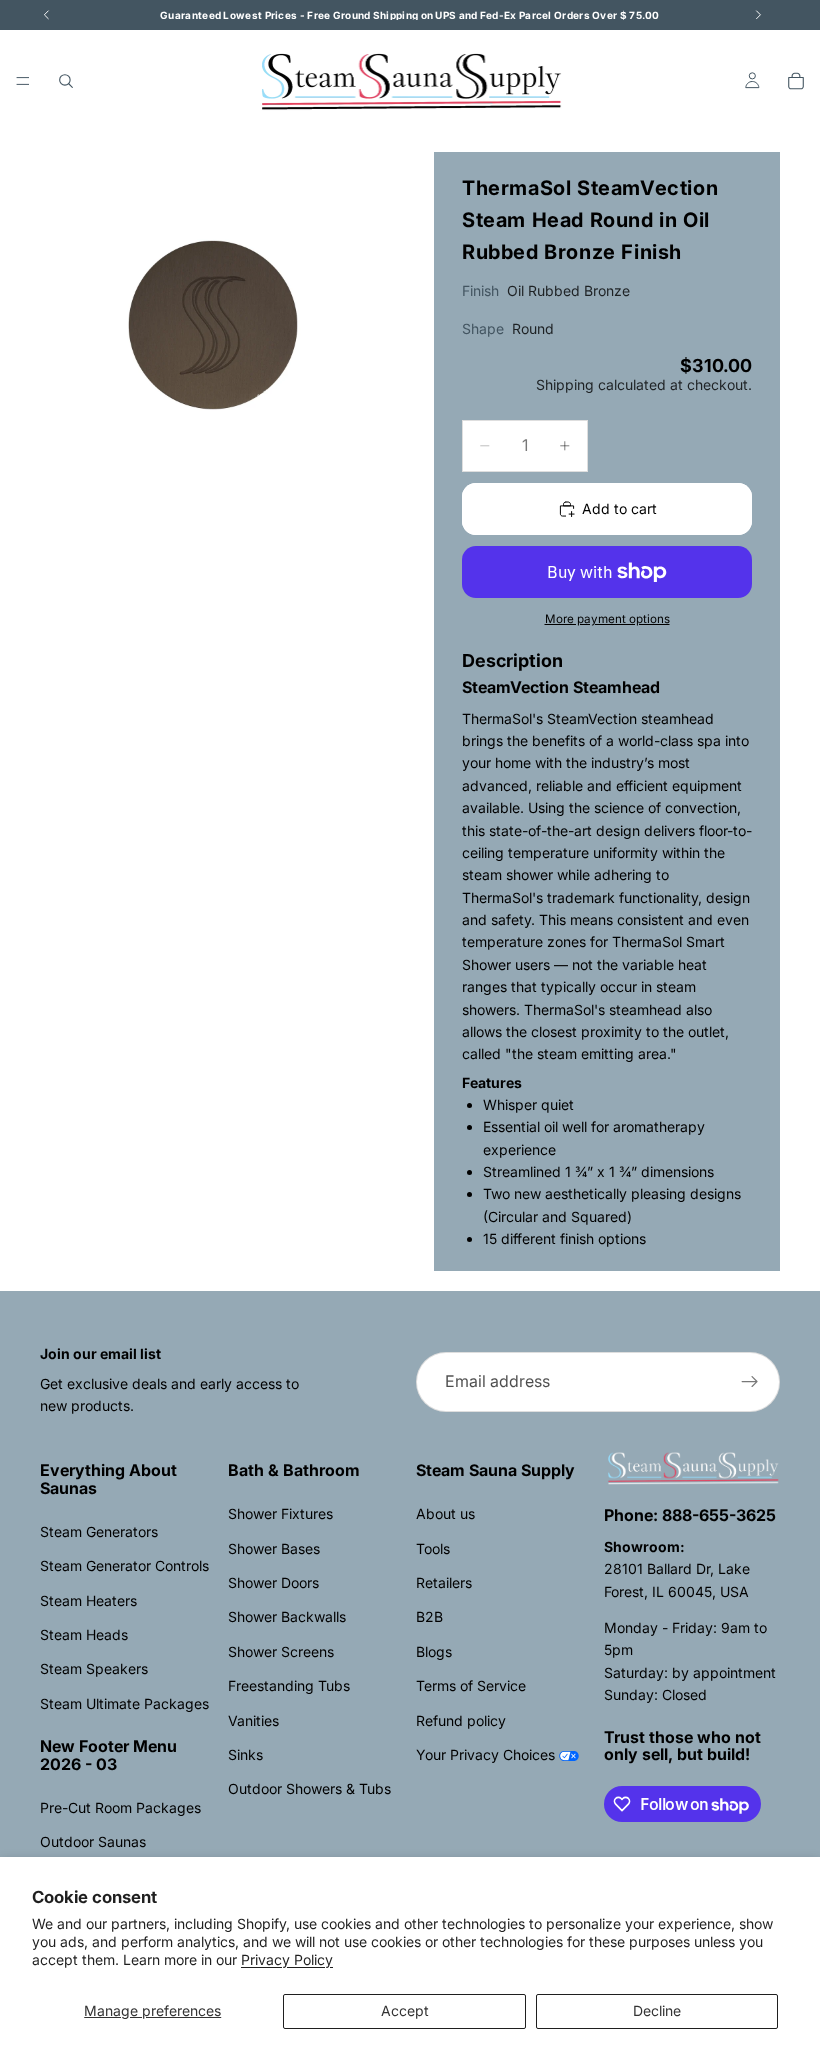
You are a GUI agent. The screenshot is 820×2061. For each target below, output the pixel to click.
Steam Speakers (94, 1668)
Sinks (245, 1754)
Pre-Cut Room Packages (120, 1807)
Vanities (253, 1720)
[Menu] (23, 81)
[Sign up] (750, 1382)
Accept (405, 2010)
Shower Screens (281, 1651)
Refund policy (461, 1720)
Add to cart (619, 508)
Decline (657, 2010)
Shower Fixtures (280, 1513)
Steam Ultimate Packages (124, 1703)
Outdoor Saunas (93, 1841)
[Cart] (796, 81)
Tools (433, 1548)
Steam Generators (99, 1531)
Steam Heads (84, 1634)
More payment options (607, 619)
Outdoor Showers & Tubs (309, 1788)
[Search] (66, 81)
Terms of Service (471, 1685)
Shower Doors (273, 1582)
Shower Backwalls (287, 1616)
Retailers (444, 1582)
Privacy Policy (287, 1959)
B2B (429, 1616)
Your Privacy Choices (485, 1754)
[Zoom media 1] (213, 325)
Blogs (434, 1651)
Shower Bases (274, 1548)
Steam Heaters (88, 1600)
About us (445, 1513)
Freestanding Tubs (289, 1685)
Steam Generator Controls (124, 1565)
